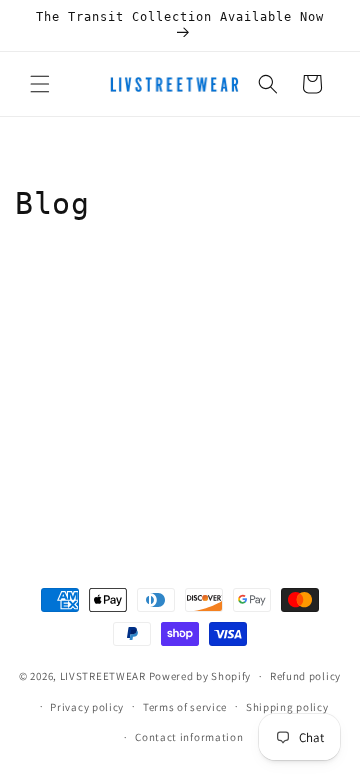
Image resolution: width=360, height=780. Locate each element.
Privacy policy (87, 707)
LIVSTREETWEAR (103, 676)
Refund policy (305, 676)
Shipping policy (287, 707)
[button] (40, 84)
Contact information (189, 737)
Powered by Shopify (200, 676)
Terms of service (185, 707)
